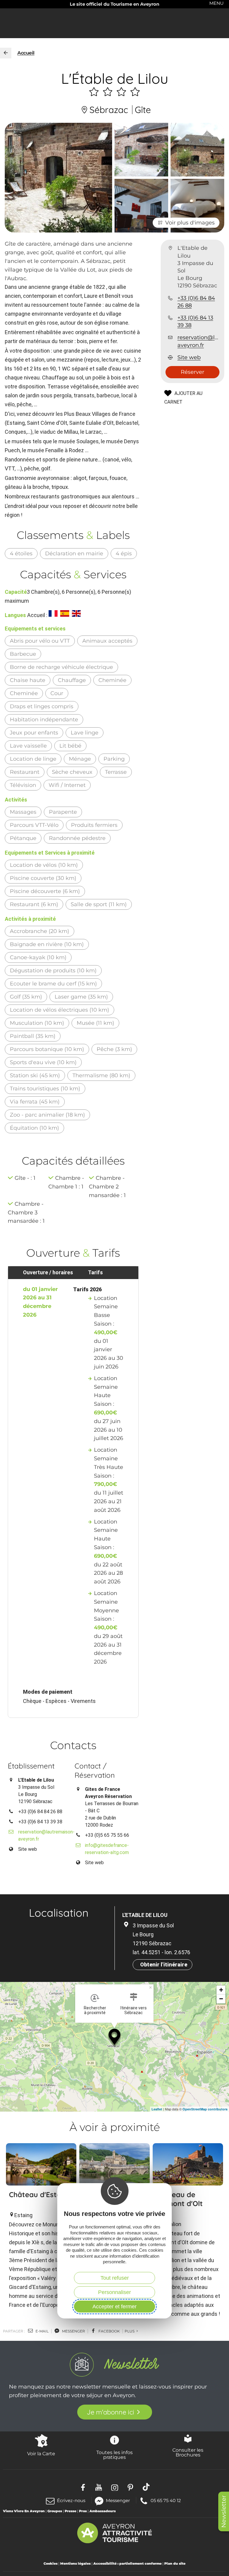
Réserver (192, 372)
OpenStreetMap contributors (205, 2109)
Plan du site (175, 2563)
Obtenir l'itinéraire (164, 1964)
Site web (189, 357)
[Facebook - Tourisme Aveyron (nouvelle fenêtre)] (83, 2487)
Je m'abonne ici (110, 2412)
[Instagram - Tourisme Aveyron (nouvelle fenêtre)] (115, 2487)
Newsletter (224, 2511)
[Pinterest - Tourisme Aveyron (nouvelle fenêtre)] (130, 2487)
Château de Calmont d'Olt (179, 2199)
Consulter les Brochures (188, 2452)
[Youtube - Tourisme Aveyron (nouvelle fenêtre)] (99, 2487)
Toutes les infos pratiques (114, 2455)
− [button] (221, 1999)
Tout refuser (115, 2278)
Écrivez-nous (71, 2500)
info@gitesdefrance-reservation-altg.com (107, 1849)
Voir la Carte (41, 2453)
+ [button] (221, 1990)
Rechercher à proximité (95, 2010)
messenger (73, 2331)
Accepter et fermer (114, 2307)
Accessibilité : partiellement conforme (127, 2563)
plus (130, 2331)
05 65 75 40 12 (166, 2500)
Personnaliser (114, 2292)
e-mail (42, 2331)
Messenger (118, 2500)
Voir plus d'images (190, 223)
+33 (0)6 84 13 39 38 (195, 321)
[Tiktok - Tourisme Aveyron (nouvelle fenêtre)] (146, 2487)
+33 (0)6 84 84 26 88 (196, 302)
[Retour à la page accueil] (6, 53)
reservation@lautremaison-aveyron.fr (198, 341)
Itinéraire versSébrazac (134, 2010)
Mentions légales (75, 2563)
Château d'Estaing (40, 2194)
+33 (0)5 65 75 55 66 (107, 1835)
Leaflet (157, 2109)
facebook (109, 2331)
